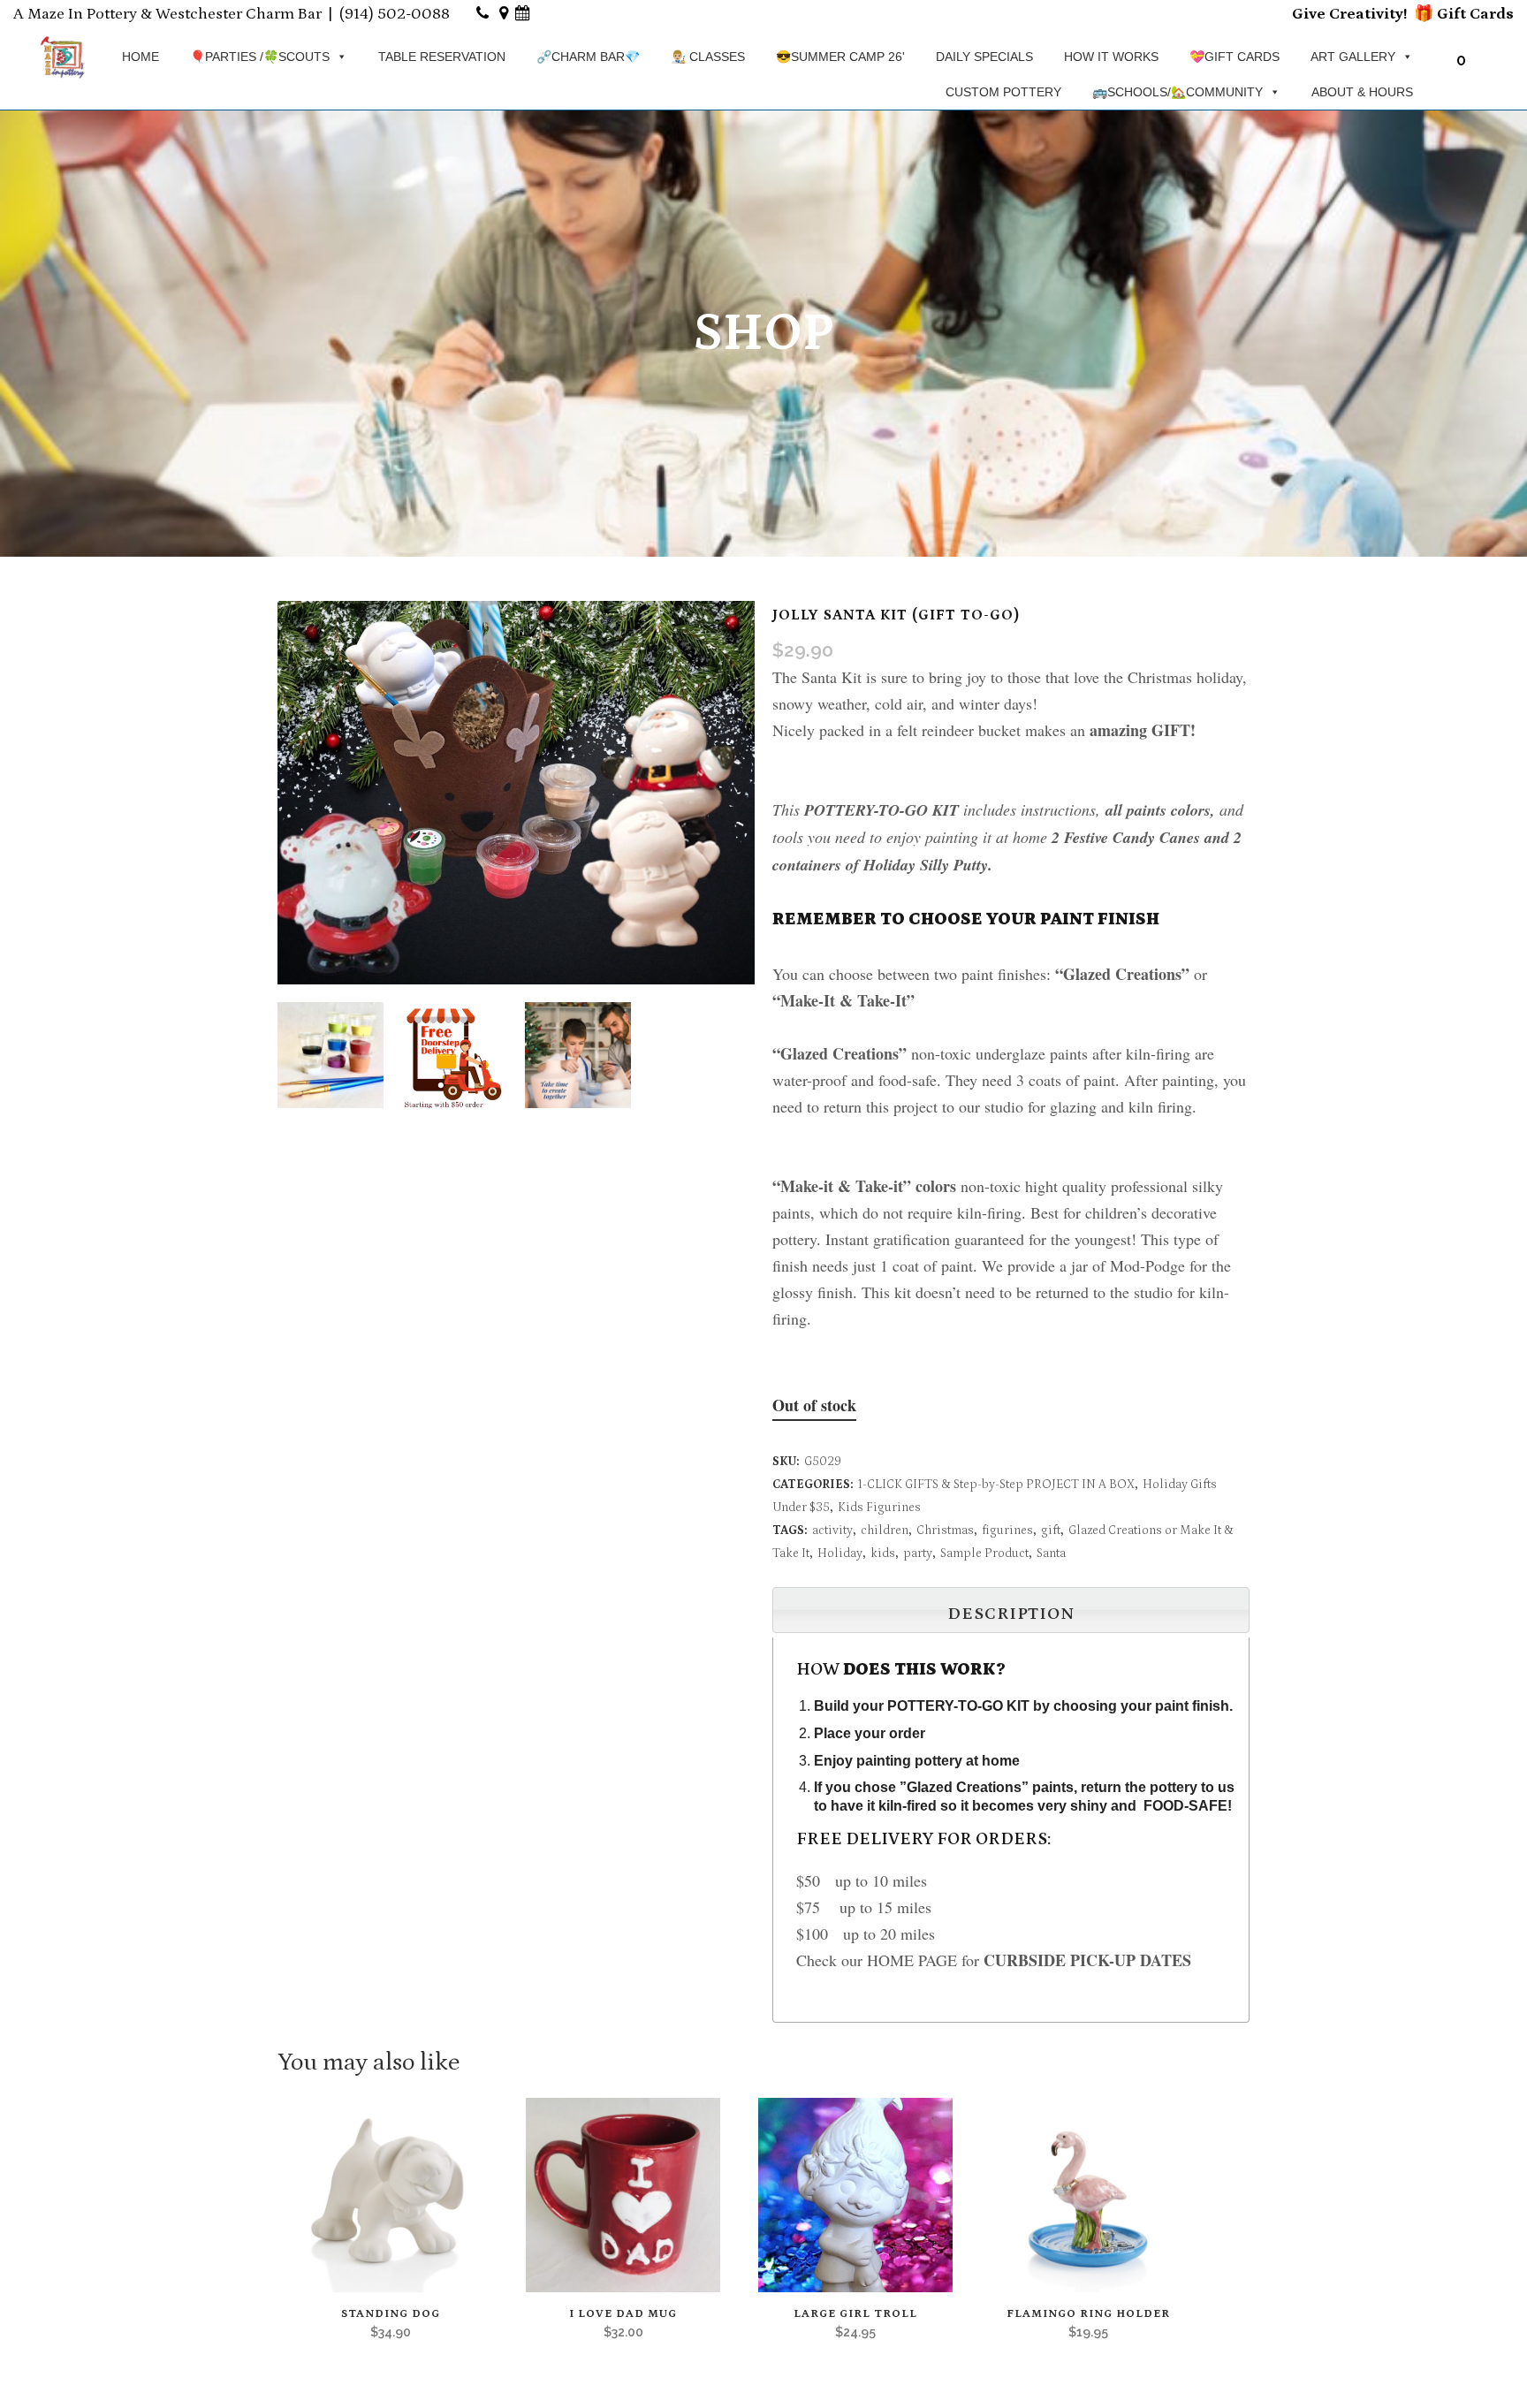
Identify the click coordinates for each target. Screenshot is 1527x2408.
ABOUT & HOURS (1362, 92)
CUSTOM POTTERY (1003, 92)
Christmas (945, 1531)
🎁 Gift (1440, 14)
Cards (1490, 14)
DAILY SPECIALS (984, 57)
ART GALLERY (1353, 57)
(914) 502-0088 (395, 14)
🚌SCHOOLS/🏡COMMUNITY (1178, 92)
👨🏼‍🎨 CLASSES (708, 57)
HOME (141, 57)
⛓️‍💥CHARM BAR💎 (588, 57)
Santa (1051, 1553)
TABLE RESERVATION (442, 57)
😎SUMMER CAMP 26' (840, 57)
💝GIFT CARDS (1235, 57)
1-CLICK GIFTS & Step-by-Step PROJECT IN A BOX (996, 1485)
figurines (1007, 1531)
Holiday (840, 1553)
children (885, 1531)
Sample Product (984, 1553)
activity (832, 1531)
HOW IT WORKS (1111, 57)
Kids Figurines (879, 1508)
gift (1051, 1531)
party (918, 1553)
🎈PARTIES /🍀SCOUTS (260, 57)
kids (883, 1553)
